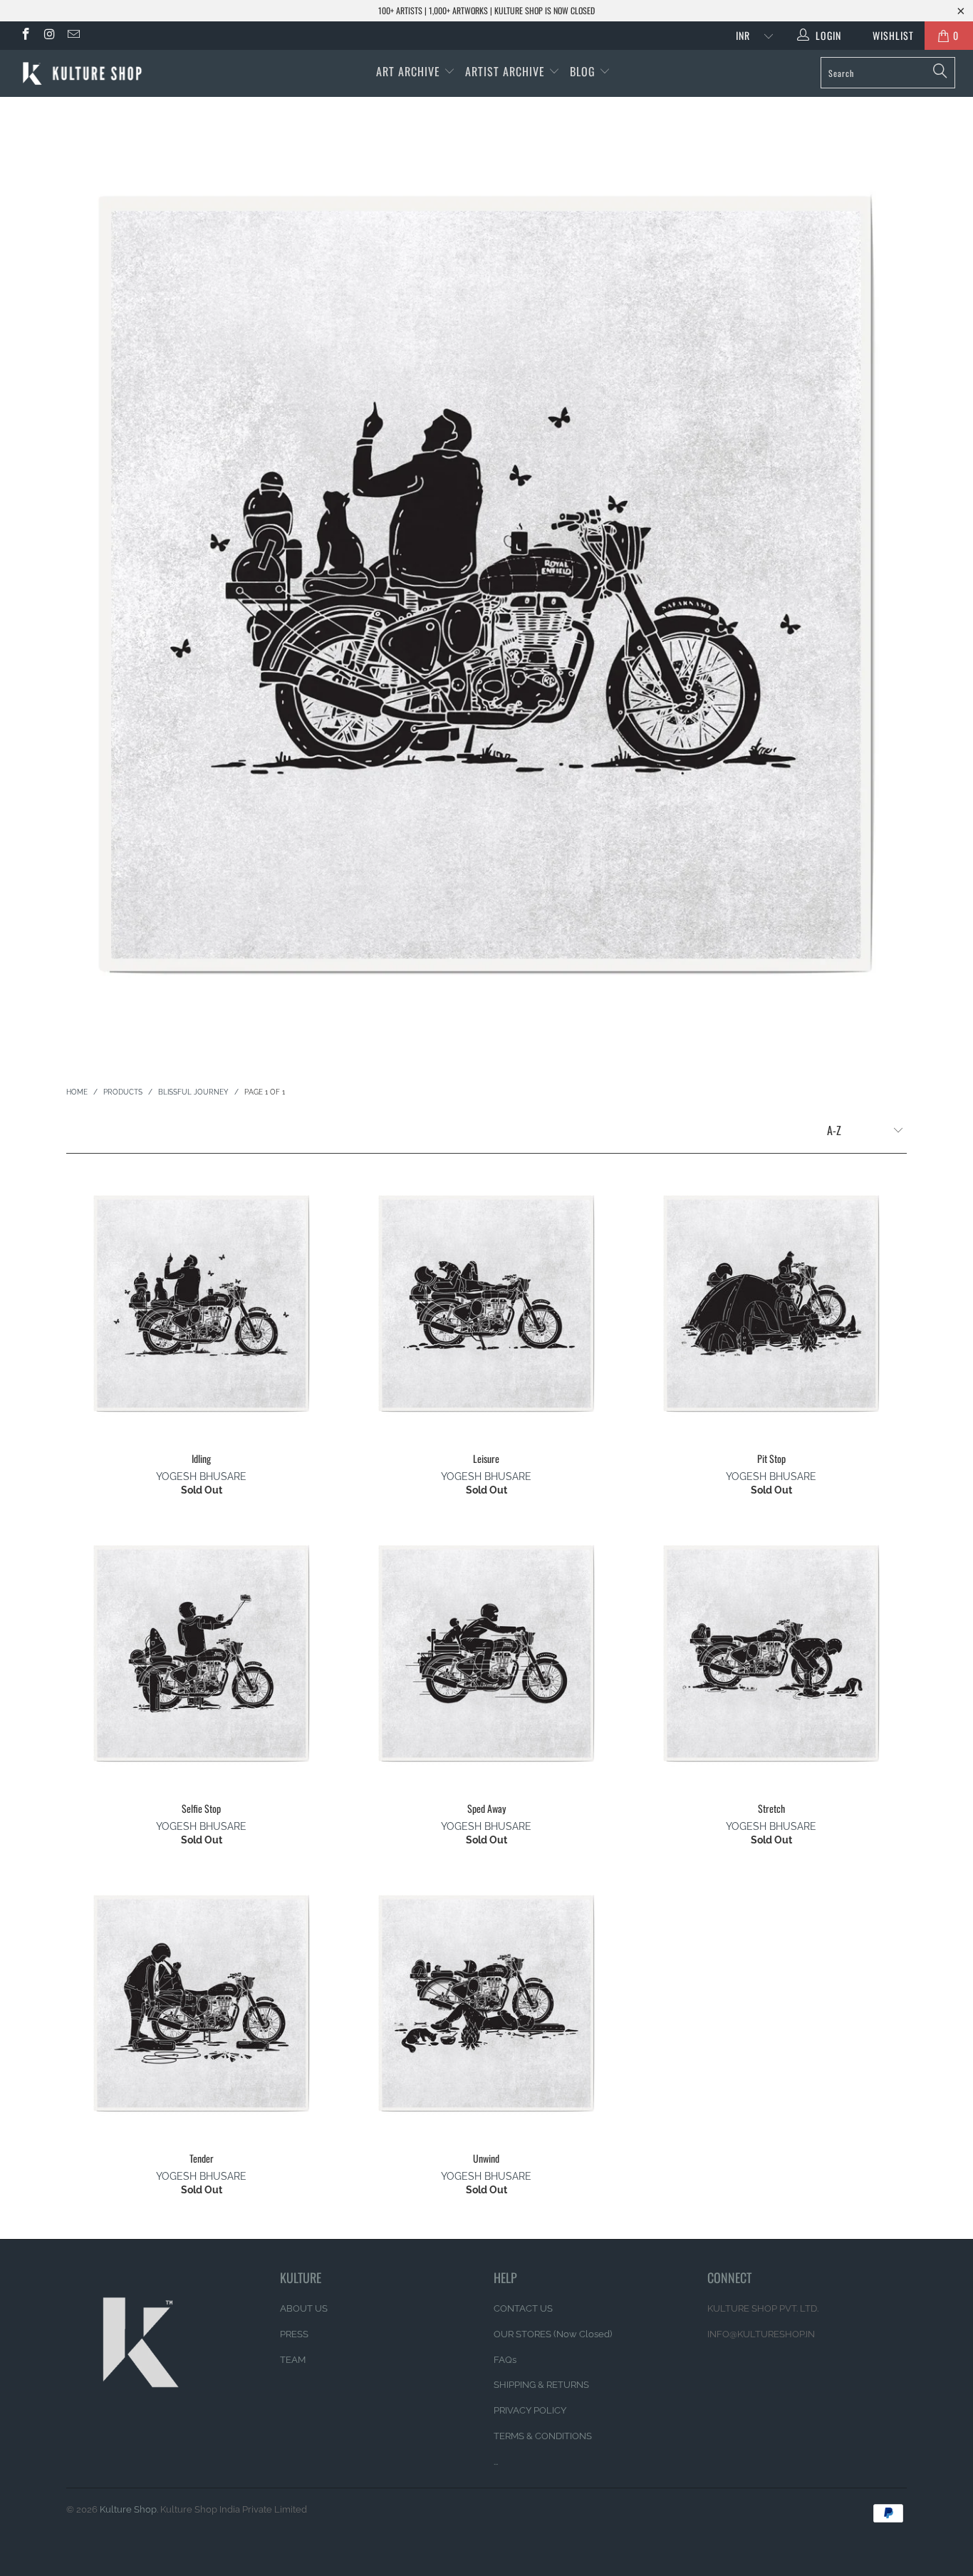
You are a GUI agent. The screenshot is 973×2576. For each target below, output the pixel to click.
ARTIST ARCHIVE (505, 71)
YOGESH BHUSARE (201, 1476)
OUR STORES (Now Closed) (553, 2334)
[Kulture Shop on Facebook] (25, 36)
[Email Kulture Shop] (73, 36)
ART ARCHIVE (408, 71)
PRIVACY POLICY (530, 2410)
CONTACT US (523, 2308)
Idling (202, 1303)
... (496, 2462)
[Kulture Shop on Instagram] (49, 36)
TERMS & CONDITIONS (543, 2436)
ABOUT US (304, 2308)
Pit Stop (771, 1303)
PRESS (294, 2334)
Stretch (771, 1653)
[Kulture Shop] (85, 73)
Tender (202, 2003)
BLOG (584, 71)
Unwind (486, 2003)
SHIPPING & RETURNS (541, 2385)
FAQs (505, 2360)
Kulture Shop (128, 2509)
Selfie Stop (202, 1653)
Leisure (486, 1303)
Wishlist (888, 35)
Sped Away (486, 1653)
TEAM (293, 2360)
